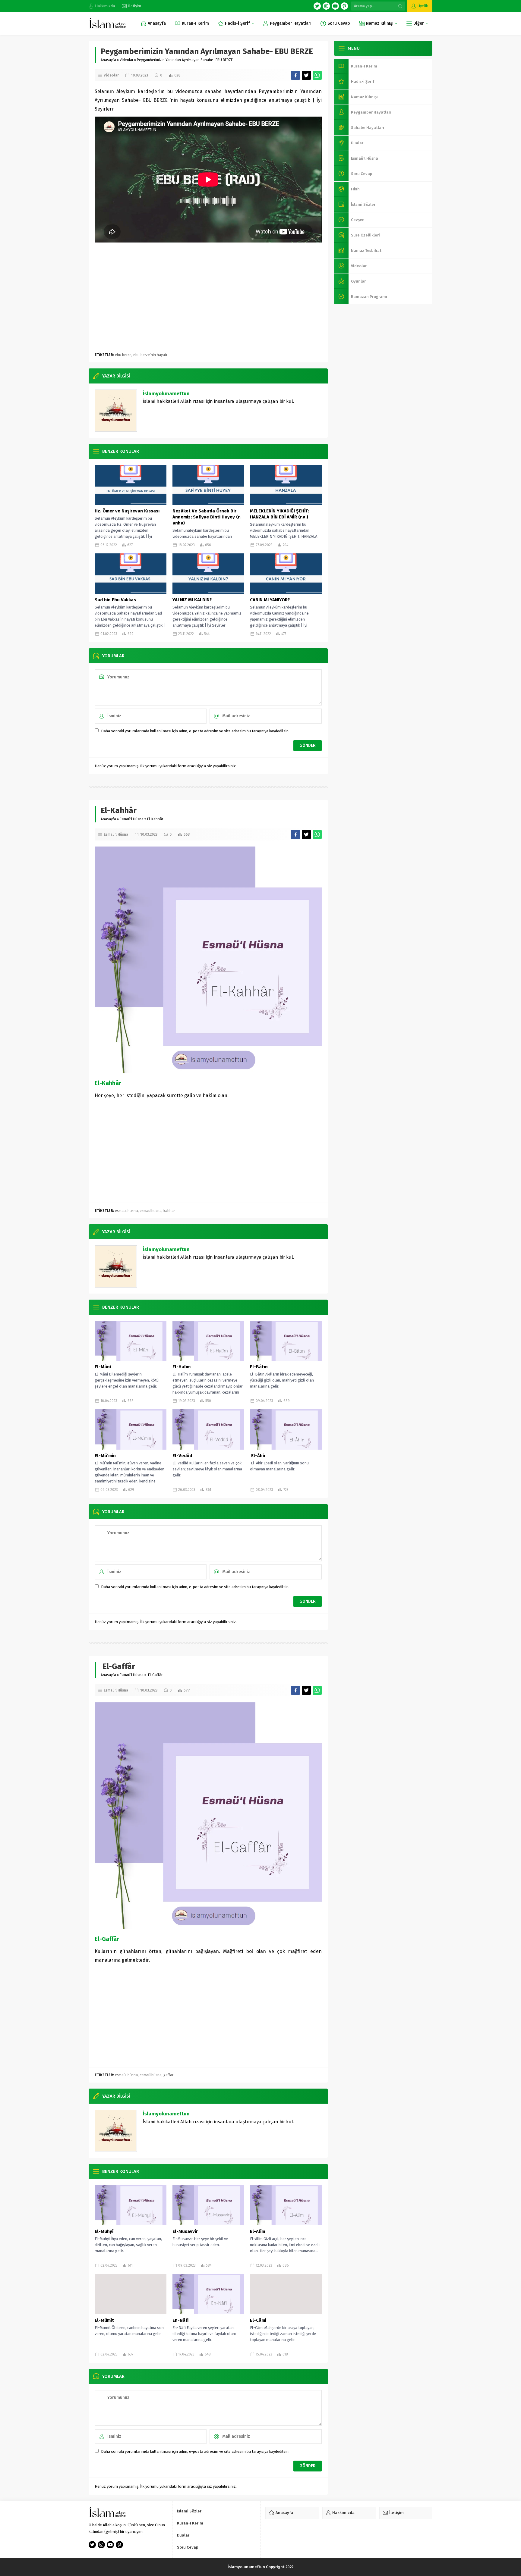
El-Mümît (104, 2320)
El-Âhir (258, 1456)
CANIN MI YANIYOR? (270, 600)
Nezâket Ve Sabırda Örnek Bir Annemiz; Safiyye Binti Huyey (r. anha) (207, 517)
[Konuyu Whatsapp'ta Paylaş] (317, 75)
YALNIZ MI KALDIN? (192, 600)
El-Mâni (103, 1367)
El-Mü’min (105, 1456)
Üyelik (423, 6)
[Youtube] (335, 6)
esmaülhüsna (151, 1211)
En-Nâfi (180, 2320)
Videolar (126, 60)
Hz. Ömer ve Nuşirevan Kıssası (127, 511)
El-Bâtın (259, 1367)
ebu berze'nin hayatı (150, 355)
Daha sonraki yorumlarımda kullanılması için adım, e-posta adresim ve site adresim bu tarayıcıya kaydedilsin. (195, 731)
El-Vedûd (182, 1456)
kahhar (169, 1211)
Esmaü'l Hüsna (132, 819)
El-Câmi (258, 2320)
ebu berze (123, 355)
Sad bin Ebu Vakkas (116, 600)
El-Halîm (182, 1367)
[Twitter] (317, 6)
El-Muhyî (104, 2231)
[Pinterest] (344, 6)
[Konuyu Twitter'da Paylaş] (306, 75)
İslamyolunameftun (166, 394)
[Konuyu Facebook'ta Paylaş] (295, 75)
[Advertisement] (208, 299)
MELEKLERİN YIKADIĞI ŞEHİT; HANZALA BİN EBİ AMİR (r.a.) (279, 514)
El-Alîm (257, 2231)
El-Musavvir (185, 2231)
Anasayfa (108, 60)
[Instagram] (326, 6)
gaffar (168, 2075)
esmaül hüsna (126, 1211)
